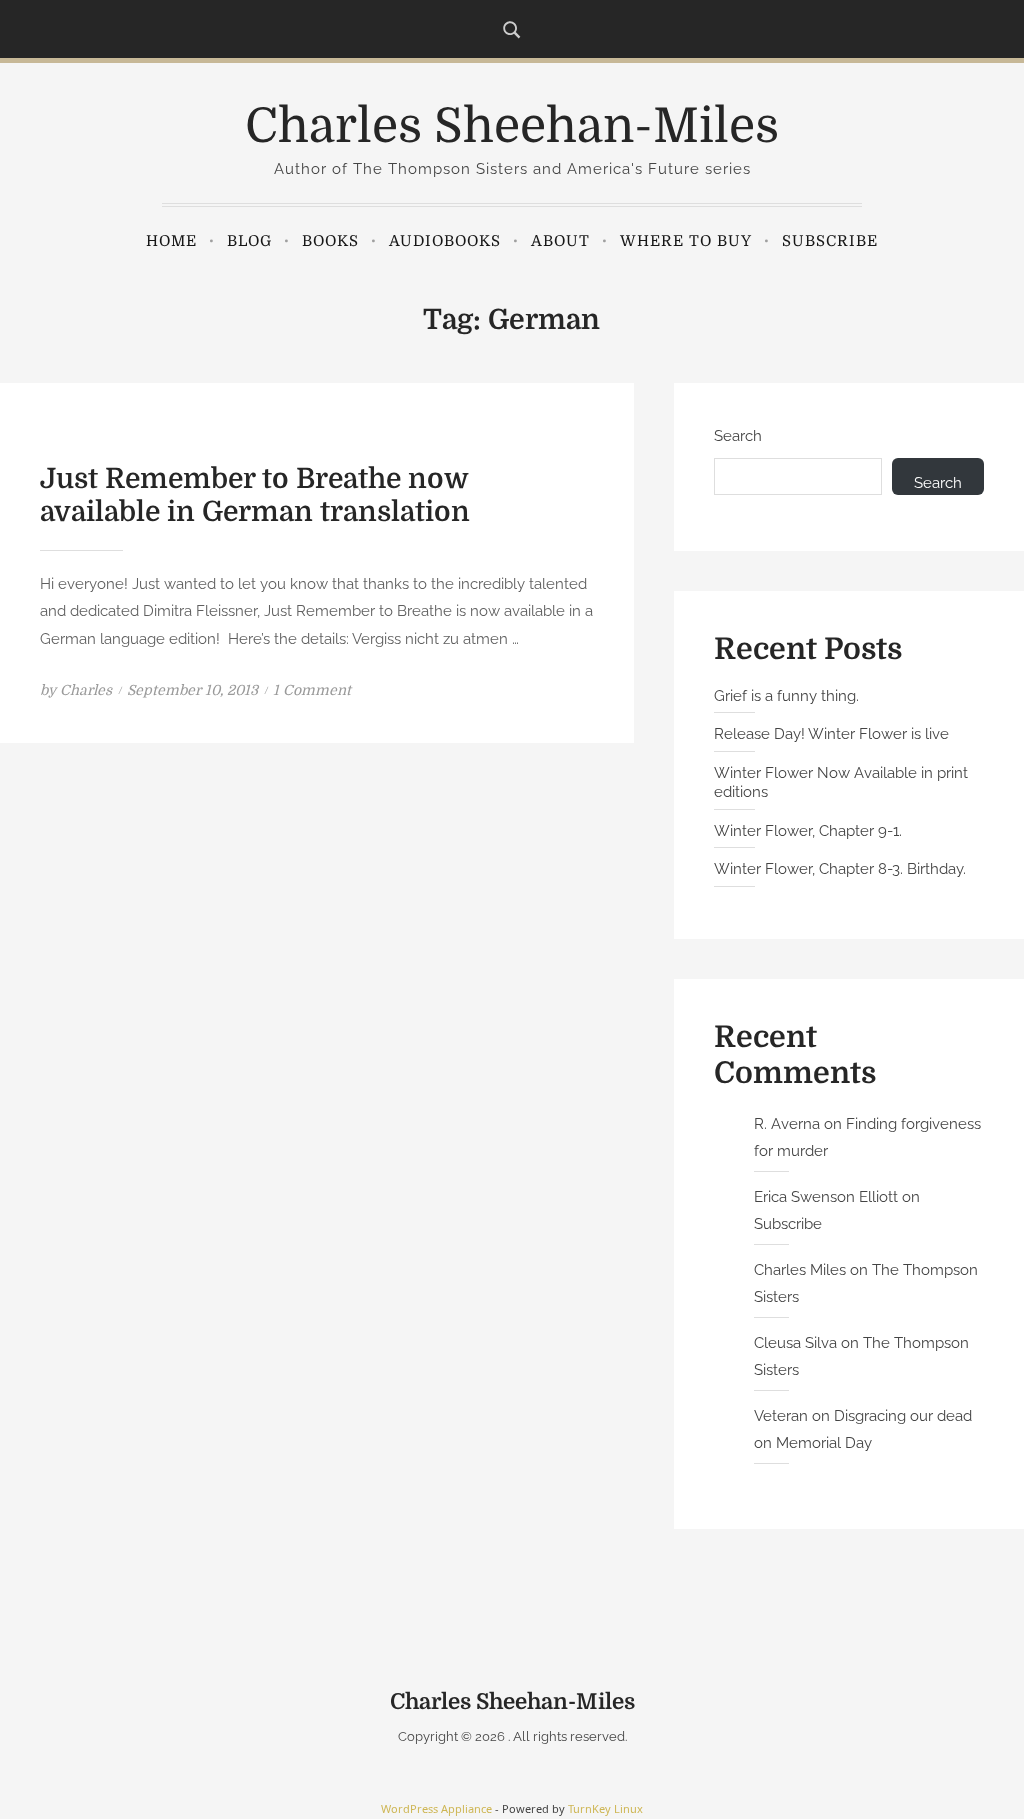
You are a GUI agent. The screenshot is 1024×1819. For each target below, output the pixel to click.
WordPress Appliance (436, 1808)
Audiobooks (445, 241)
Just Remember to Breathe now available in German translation (255, 496)
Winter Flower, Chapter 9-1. (808, 831)
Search (738, 436)
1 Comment (312, 690)
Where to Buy (686, 241)
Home (171, 241)
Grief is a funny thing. (786, 696)
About (560, 241)
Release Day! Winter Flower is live (831, 734)
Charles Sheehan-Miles (512, 126)
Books (330, 241)
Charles (86, 690)
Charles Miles (800, 1270)
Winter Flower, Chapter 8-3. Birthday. (840, 869)
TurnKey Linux (605, 1808)
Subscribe (830, 241)
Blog (249, 241)
